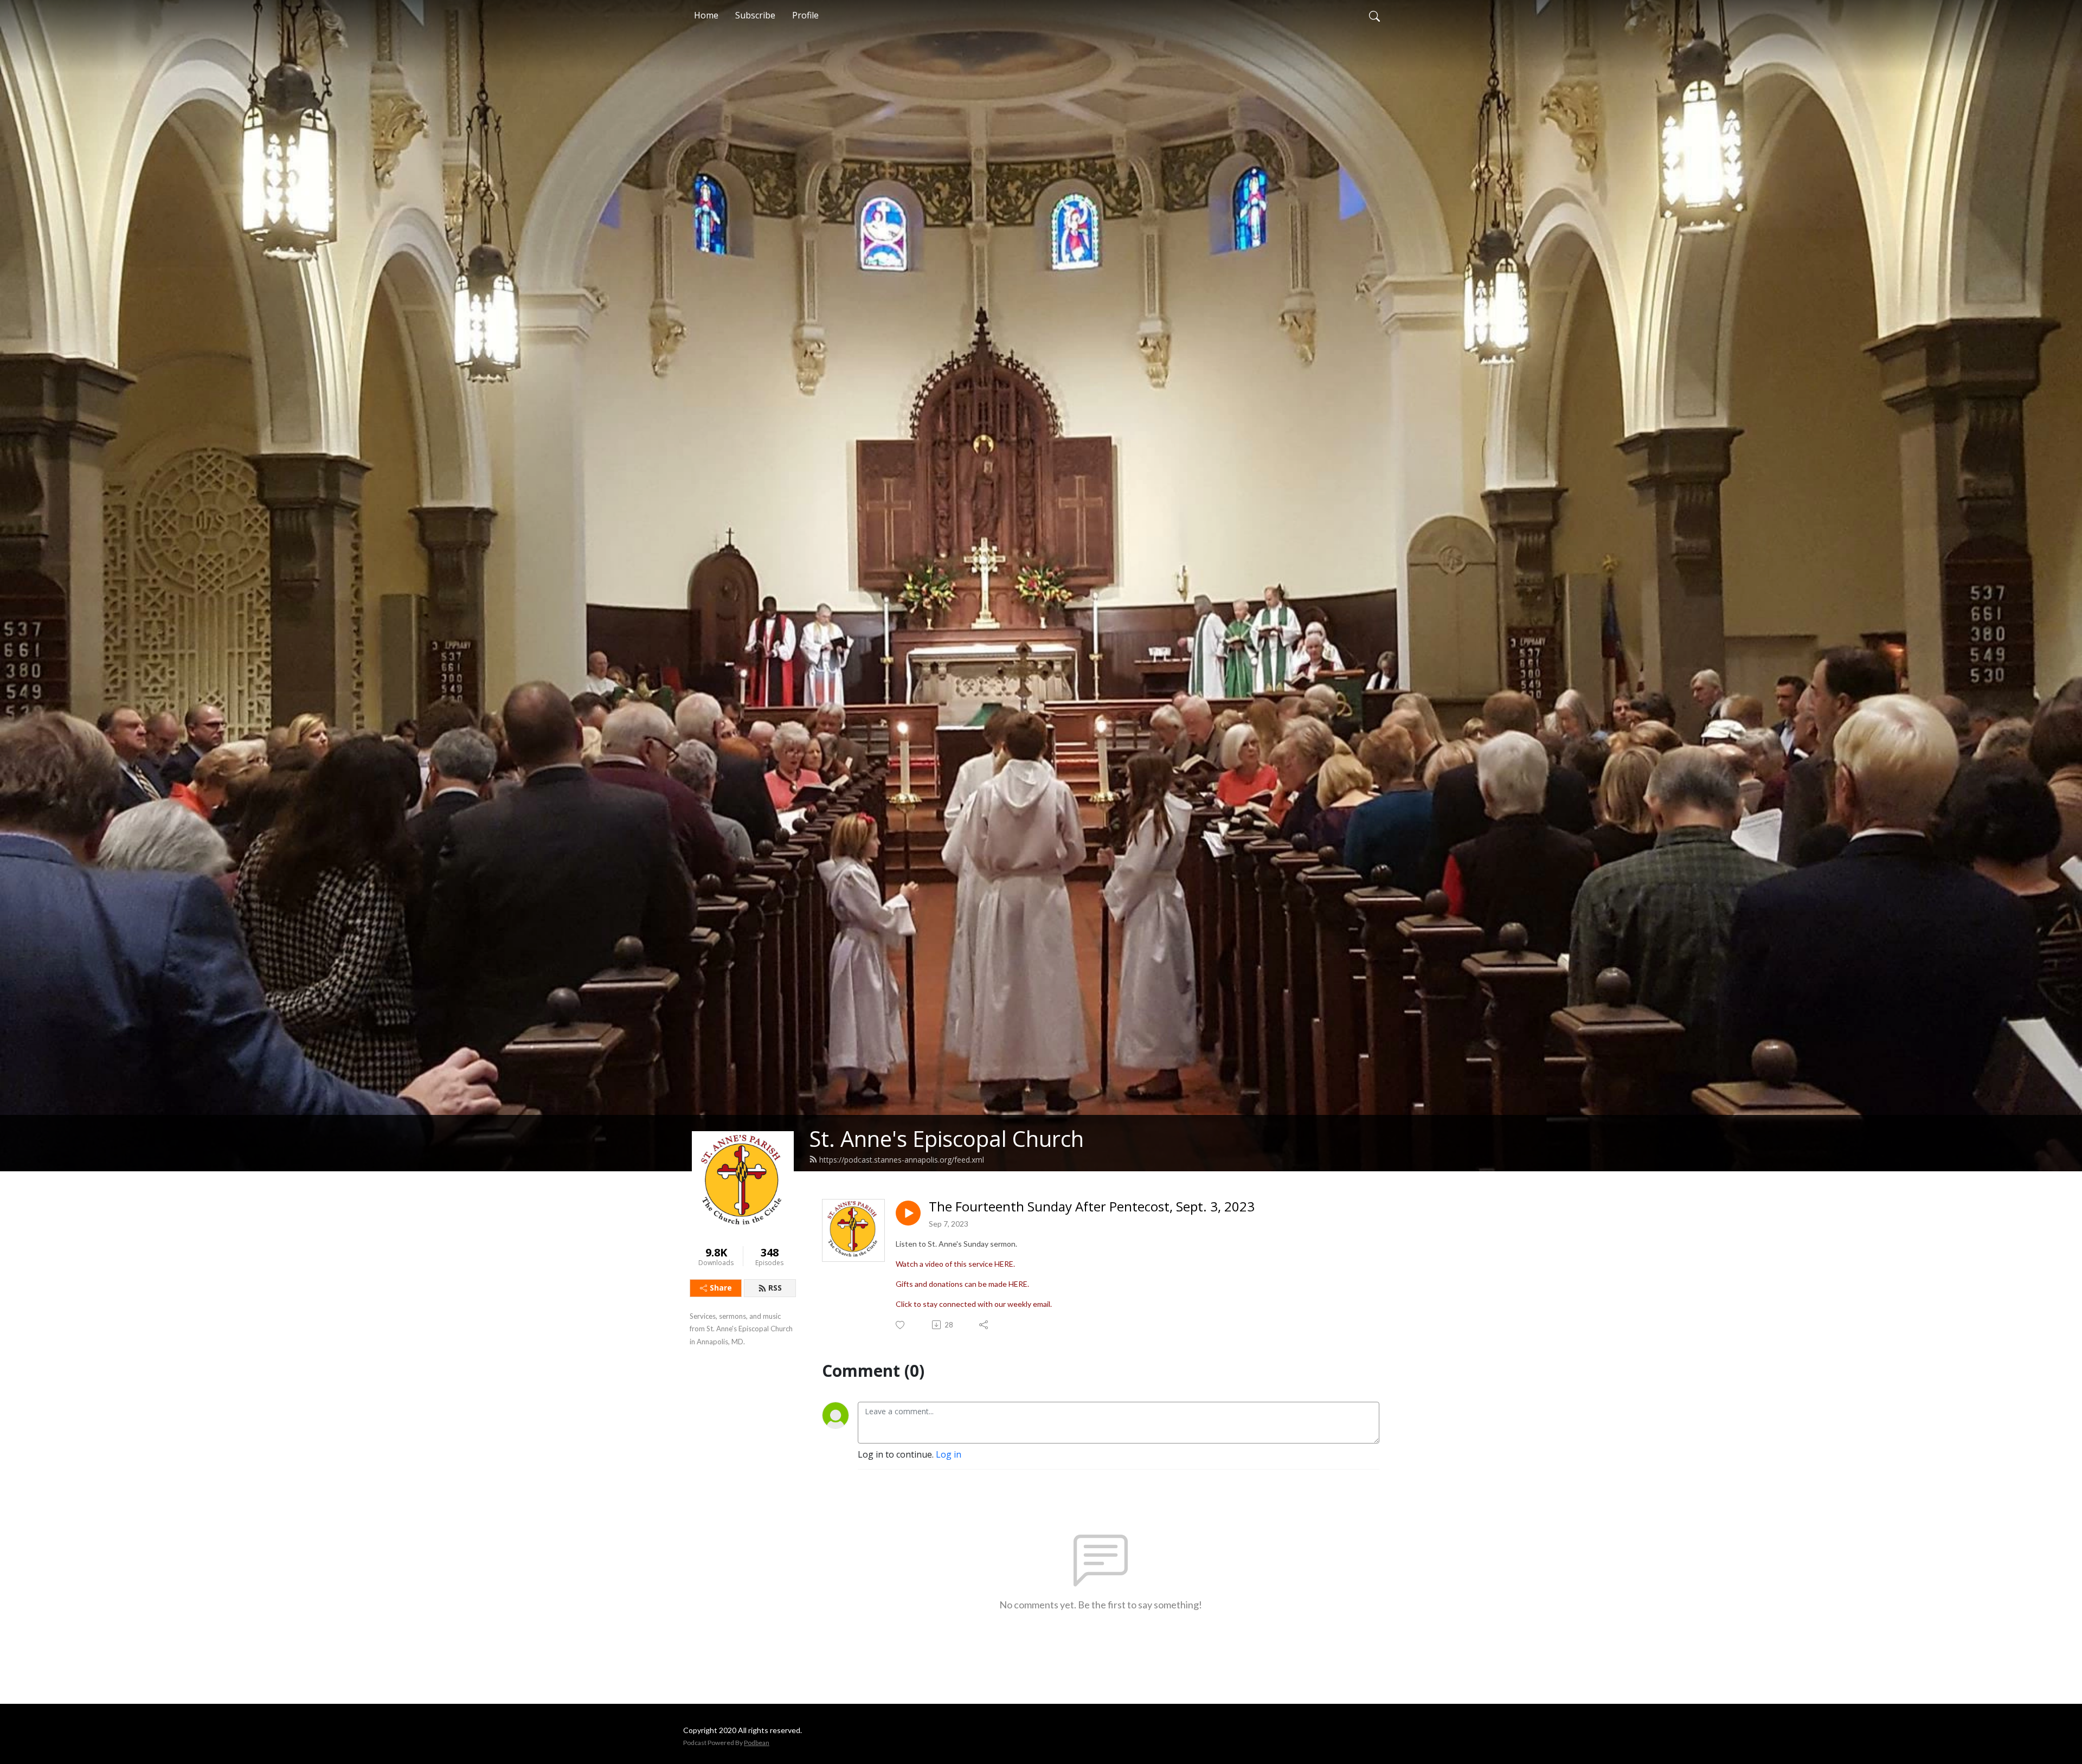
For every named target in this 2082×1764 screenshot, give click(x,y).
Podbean (757, 1743)
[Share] (984, 1325)
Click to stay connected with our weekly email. (974, 1304)
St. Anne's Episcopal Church (946, 1138)
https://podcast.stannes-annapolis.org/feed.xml (902, 1160)
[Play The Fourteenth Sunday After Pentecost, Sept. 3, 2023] (908, 1213)
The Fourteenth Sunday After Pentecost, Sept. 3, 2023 (1092, 1207)
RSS (775, 1288)
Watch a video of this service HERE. (955, 1264)
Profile (805, 15)
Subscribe (755, 15)
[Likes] (901, 1325)
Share (721, 1288)
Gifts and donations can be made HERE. (962, 1284)
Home (706, 15)
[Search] (1374, 15)
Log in (949, 1454)
